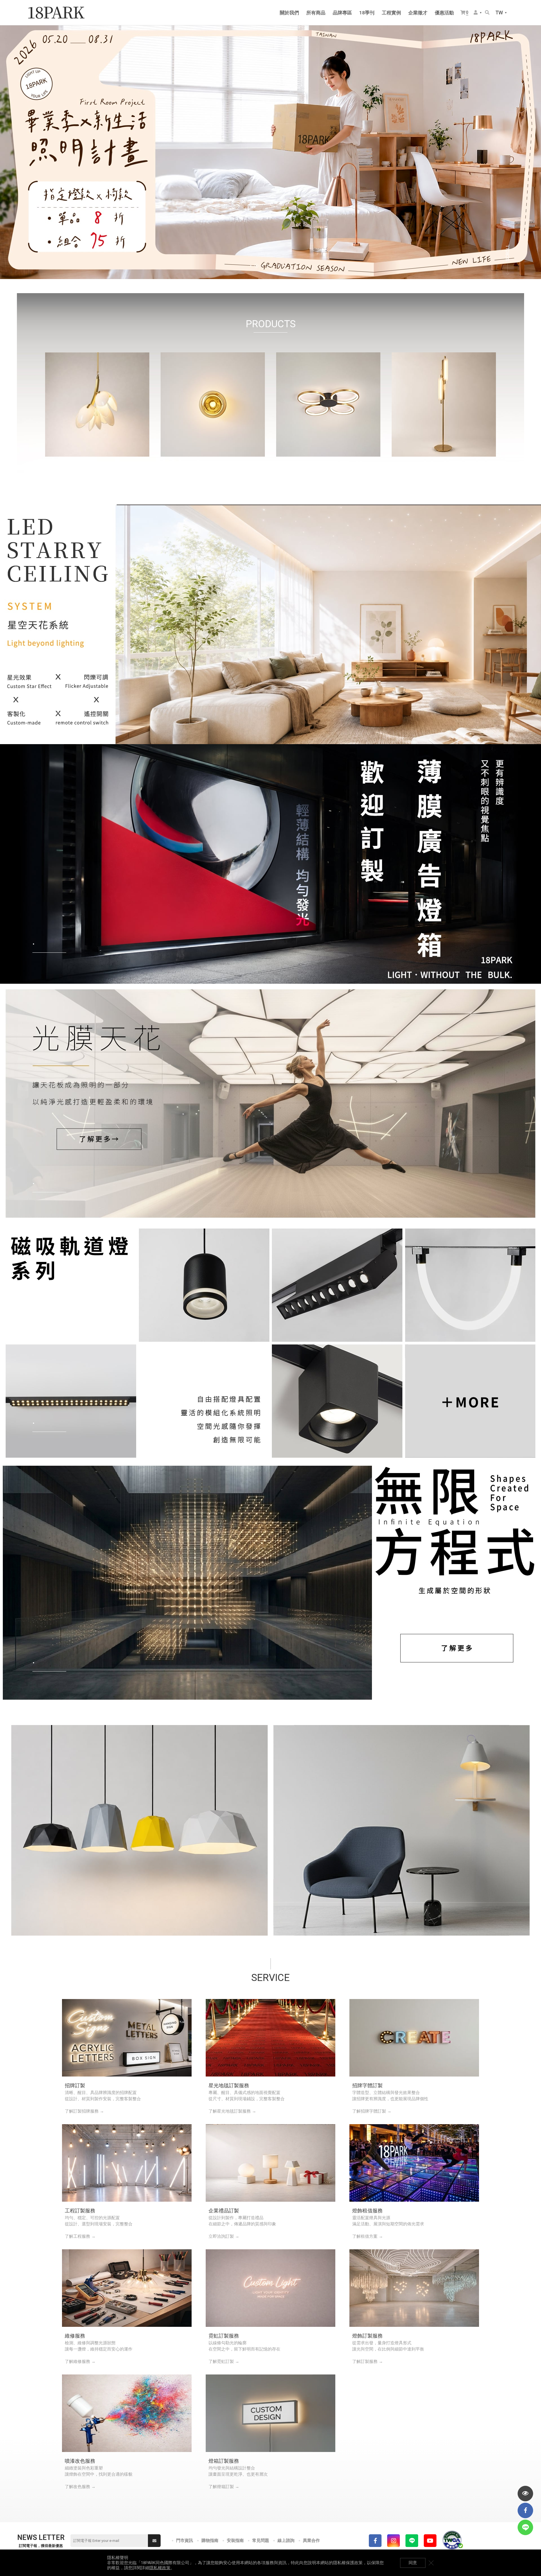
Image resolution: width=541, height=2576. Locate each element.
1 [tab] (251, 266)
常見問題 (261, 2540)
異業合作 (311, 2540)
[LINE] (412, 2541)
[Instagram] (393, 2541)
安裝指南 (235, 2540)
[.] (270, 624)
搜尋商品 (488, 13)
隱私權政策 (160, 2568)
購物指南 (210, 2540)
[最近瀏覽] (525, 2494)
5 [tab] (273, 266)
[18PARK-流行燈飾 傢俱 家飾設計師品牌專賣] (56, 13)
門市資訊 (185, 2540)
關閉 (431, 2563)
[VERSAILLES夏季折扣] (270, 152)
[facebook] (525, 2510)
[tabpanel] (270, 152)
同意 (413, 2563)
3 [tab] (262, 266)
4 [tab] (268, 266)
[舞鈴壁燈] (402, 1830)
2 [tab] (256, 266)
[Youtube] (430, 2541)
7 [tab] (285, 266)
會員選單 (478, 13)
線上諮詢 (286, 2540)
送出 (154, 2541)
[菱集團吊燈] (139, 1830)
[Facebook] (375, 2541)
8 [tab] (290, 266)
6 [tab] (279, 266)
